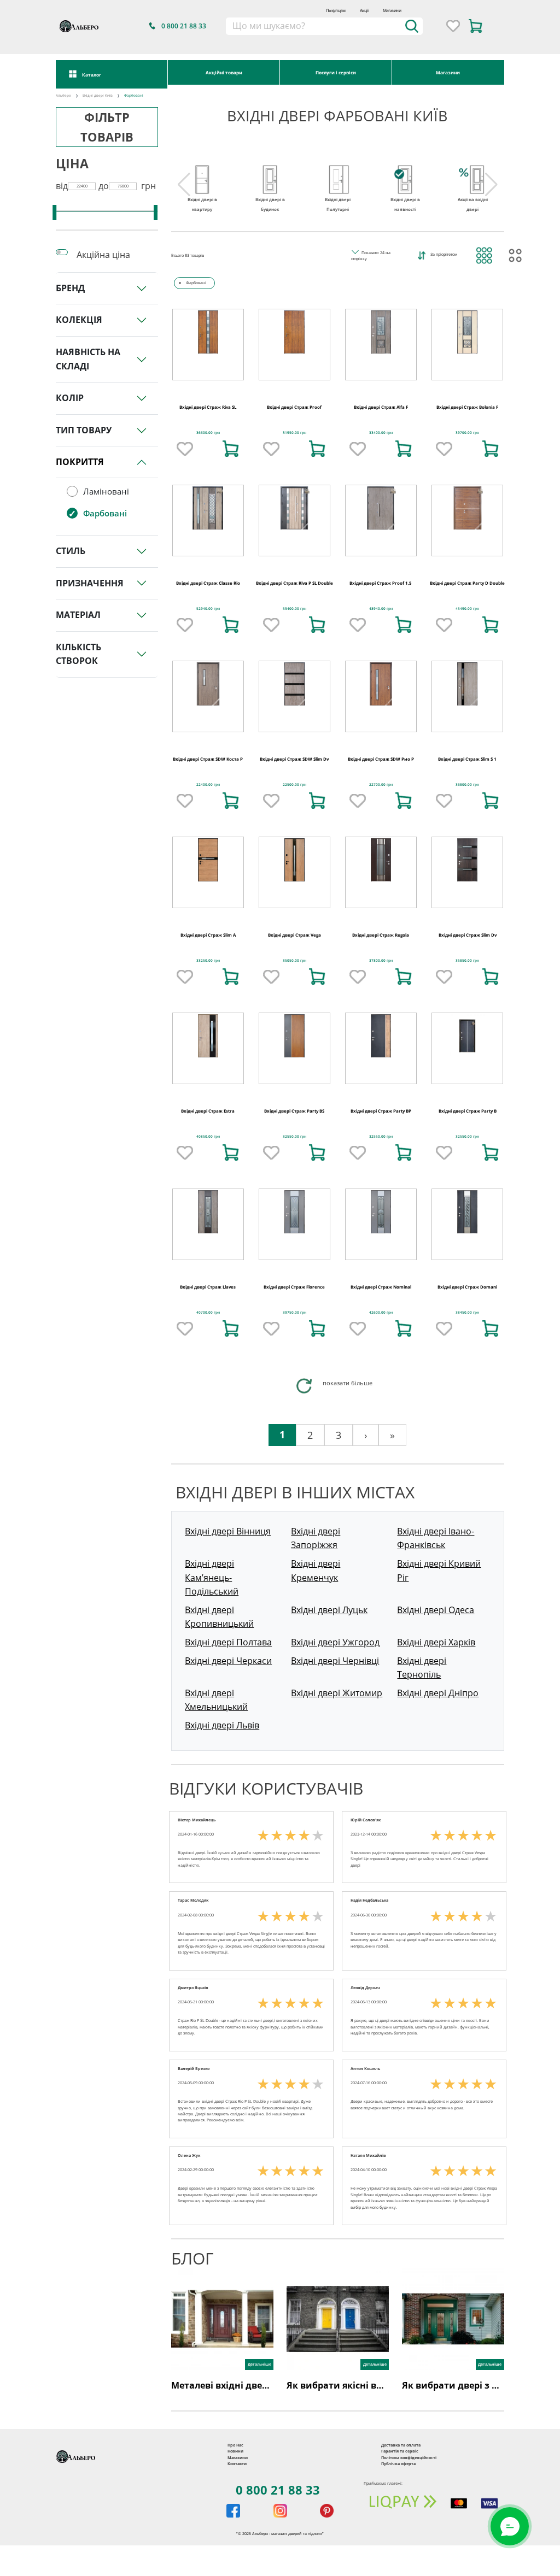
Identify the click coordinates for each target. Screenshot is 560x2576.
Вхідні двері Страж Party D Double (467, 583)
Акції (364, 10)
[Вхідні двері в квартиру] (202, 169)
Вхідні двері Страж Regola (381, 935)
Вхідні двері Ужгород (335, 1642)
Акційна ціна (103, 255)
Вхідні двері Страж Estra (208, 1111)
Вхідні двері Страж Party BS (294, 1111)
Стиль (71, 551)
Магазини (392, 10)
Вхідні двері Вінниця (228, 1531)
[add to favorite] (185, 449)
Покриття (80, 462)
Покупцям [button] (336, 10)
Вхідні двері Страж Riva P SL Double (294, 583)
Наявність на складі (88, 359)
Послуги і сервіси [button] (336, 72)
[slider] (54, 213)
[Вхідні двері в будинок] (270, 169)
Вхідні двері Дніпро (438, 1693)
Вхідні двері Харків (436, 1642)
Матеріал (78, 615)
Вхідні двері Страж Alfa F (381, 407)
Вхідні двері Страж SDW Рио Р (381, 759)
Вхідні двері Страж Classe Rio (208, 583)
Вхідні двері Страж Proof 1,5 (381, 583)
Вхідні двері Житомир (337, 1693)
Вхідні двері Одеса (436, 1610)
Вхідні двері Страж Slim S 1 (467, 759)
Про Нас (235, 2445)
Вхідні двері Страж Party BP (381, 1111)
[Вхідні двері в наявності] (405, 169)
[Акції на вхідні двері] (473, 169)
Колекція (79, 320)
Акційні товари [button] (224, 72)
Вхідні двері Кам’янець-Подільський (212, 1577)
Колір (70, 398)
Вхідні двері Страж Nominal (381, 1287)
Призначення (90, 583)
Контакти (237, 2463)
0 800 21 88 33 (278, 2490)
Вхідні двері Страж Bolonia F (467, 407)
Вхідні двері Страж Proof (294, 407)
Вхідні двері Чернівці (335, 1661)
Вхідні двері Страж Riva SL (208, 407)
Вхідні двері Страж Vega (294, 935)
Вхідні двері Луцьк (329, 1610)
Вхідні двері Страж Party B (468, 1111)
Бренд (70, 288)
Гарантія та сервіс (400, 2451)
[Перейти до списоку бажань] (453, 26)
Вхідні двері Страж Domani (467, 1287)
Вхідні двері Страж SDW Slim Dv (294, 759)
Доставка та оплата (401, 2445)
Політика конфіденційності (409, 2457)
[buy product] (231, 449)
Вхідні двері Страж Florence (294, 1287)
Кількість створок (78, 654)
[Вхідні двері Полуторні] (337, 169)
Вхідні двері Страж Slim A (208, 935)
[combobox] (324, 26)
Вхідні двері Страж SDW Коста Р (208, 759)
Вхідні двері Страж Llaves (208, 1287)
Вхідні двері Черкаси (228, 1661)
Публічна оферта (398, 2463)
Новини (235, 2451)
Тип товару (84, 430)
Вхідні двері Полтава (228, 1642)
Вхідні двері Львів (222, 1725)
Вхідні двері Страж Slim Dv (468, 935)
